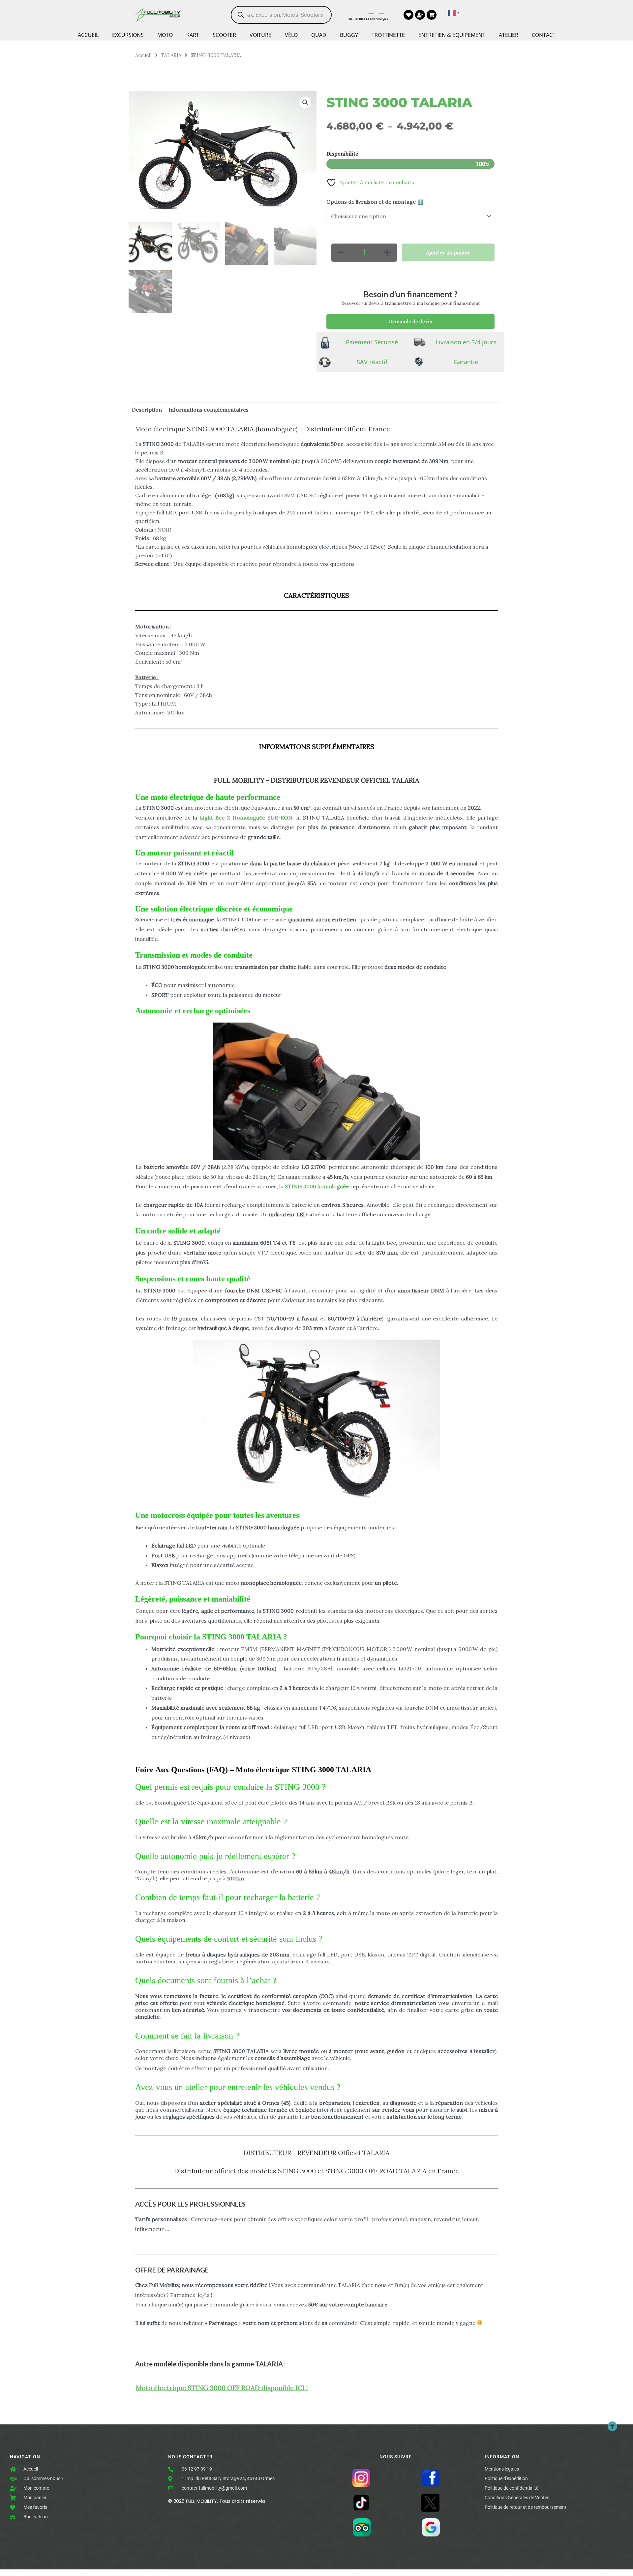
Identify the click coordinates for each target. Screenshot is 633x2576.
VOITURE (260, 35)
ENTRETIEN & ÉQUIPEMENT (452, 35)
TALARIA (171, 55)
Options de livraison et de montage (375, 202)
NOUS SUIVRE (396, 2457)
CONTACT (544, 35)
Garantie (466, 362)
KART (193, 35)
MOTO (165, 35)
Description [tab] (147, 410)
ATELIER (509, 35)
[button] (305, 102)
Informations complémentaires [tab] (209, 410)
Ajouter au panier (448, 252)
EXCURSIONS (128, 35)
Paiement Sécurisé (372, 342)
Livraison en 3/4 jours (466, 342)
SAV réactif (372, 362)
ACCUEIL (88, 35)
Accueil (143, 55)
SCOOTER (224, 35)
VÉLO (291, 35)
